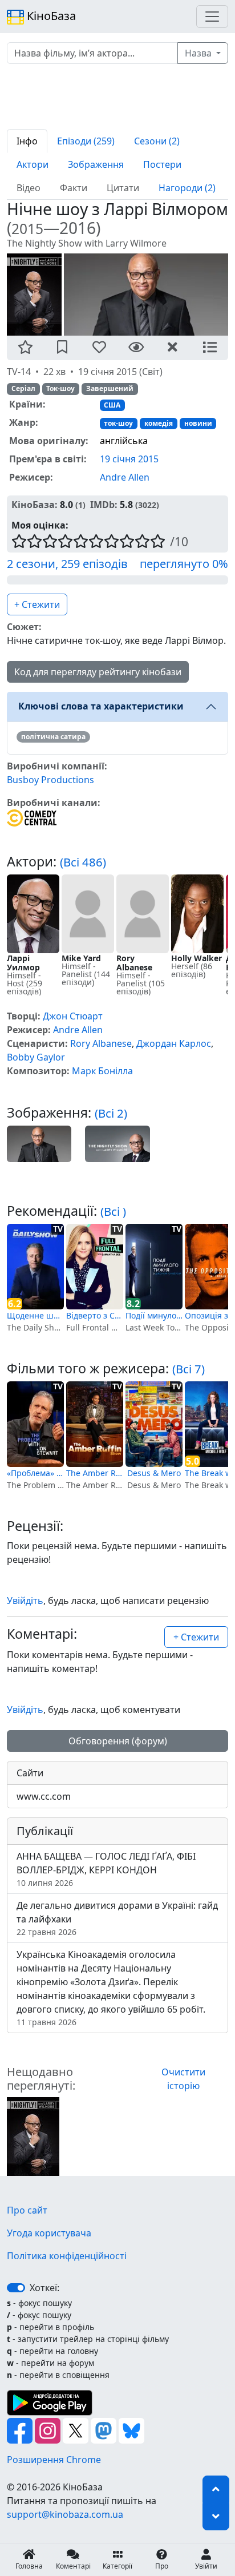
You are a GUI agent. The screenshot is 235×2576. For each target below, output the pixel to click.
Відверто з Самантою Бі (95, 1315)
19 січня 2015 (129, 459)
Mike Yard (81, 958)
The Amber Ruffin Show (95, 1473)
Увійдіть (25, 1601)
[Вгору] (216, 2489)
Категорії (117, 2566)
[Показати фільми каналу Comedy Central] (32, 817)
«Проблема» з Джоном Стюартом (35, 1473)
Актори (33, 164)
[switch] (16, 2288)
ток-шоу (118, 423)
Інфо (27, 141)
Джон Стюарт (73, 1016)
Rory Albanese (134, 963)
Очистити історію (183, 2079)
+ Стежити (37, 604)
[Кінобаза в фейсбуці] (21, 2429)
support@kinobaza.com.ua (65, 2514)
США (112, 405)
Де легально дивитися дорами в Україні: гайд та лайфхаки (117, 1918)
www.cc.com (44, 1796)
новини (198, 423)
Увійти (206, 2566)
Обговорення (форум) (118, 1741)
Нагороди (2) (187, 188)
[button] (25, 348)
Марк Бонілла (102, 1071)
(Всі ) (113, 1211)
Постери (162, 164)
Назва (199, 53)
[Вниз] (216, 2517)
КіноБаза (50, 16)
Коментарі (73, 2566)
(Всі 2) (111, 1113)
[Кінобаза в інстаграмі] (49, 2429)
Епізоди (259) (86, 141)
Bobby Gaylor (36, 1057)
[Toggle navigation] (212, 17)
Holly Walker (196, 958)
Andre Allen (125, 477)
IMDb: (104, 505)
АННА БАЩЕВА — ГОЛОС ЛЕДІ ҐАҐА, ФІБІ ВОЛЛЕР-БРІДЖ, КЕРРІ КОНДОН (106, 1869)
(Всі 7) (189, 1369)
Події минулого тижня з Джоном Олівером (154, 1315)
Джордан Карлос (174, 1043)
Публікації (45, 1831)
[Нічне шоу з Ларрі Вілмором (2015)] (33, 2135)
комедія (159, 423)
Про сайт (27, 2210)
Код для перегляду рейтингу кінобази (98, 672)
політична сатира (53, 737)
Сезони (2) (157, 141)
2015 (27, 229)
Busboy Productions (50, 780)
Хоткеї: (44, 2288)
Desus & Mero (154, 1473)
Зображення (96, 164)
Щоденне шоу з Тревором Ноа (35, 1315)
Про (162, 2566)
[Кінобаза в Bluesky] (131, 2429)
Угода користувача (49, 2233)
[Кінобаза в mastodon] (105, 2429)
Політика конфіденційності (67, 2256)
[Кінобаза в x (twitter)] (77, 2429)
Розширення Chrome (54, 2460)
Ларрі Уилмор (23, 963)
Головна (29, 2566)
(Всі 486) (83, 862)
